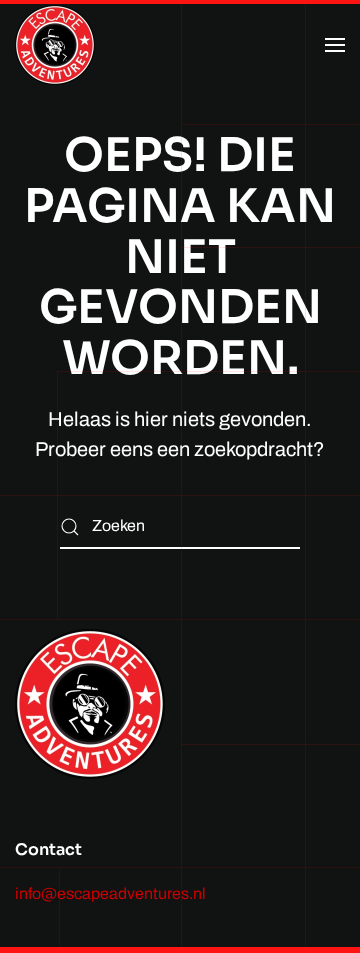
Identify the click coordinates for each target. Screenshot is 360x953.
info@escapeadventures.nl (110, 893)
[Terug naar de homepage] (55, 45)
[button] (335, 45)
